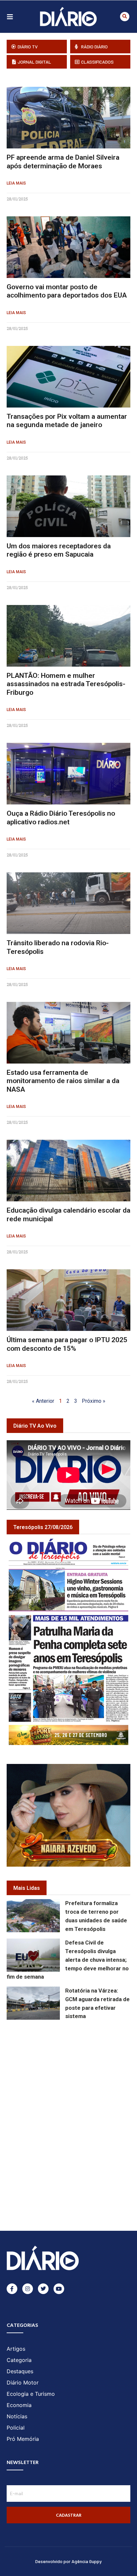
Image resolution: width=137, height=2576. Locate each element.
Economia (19, 2405)
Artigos (16, 2349)
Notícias (17, 2416)
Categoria (19, 2360)
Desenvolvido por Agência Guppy (68, 2561)
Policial (16, 2428)
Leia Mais (16, 183)
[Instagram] (28, 2289)
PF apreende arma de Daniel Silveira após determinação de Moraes (63, 162)
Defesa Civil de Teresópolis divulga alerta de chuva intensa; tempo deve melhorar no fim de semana (68, 1960)
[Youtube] (59, 2289)
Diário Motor (23, 2383)
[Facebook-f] (12, 2289)
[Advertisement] (72, 2069)
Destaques (20, 2371)
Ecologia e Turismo (31, 2394)
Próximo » (94, 1401)
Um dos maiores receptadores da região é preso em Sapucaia (59, 550)
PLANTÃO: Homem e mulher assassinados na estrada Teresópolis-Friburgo (66, 684)
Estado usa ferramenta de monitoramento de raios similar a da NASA (63, 1081)
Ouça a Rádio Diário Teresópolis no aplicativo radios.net (61, 818)
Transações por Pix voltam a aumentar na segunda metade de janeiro (67, 421)
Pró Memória (23, 2439)
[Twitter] (43, 2289)
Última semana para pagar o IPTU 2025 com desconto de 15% (67, 1344)
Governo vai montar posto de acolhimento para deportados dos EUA (67, 291)
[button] (125, 17)
